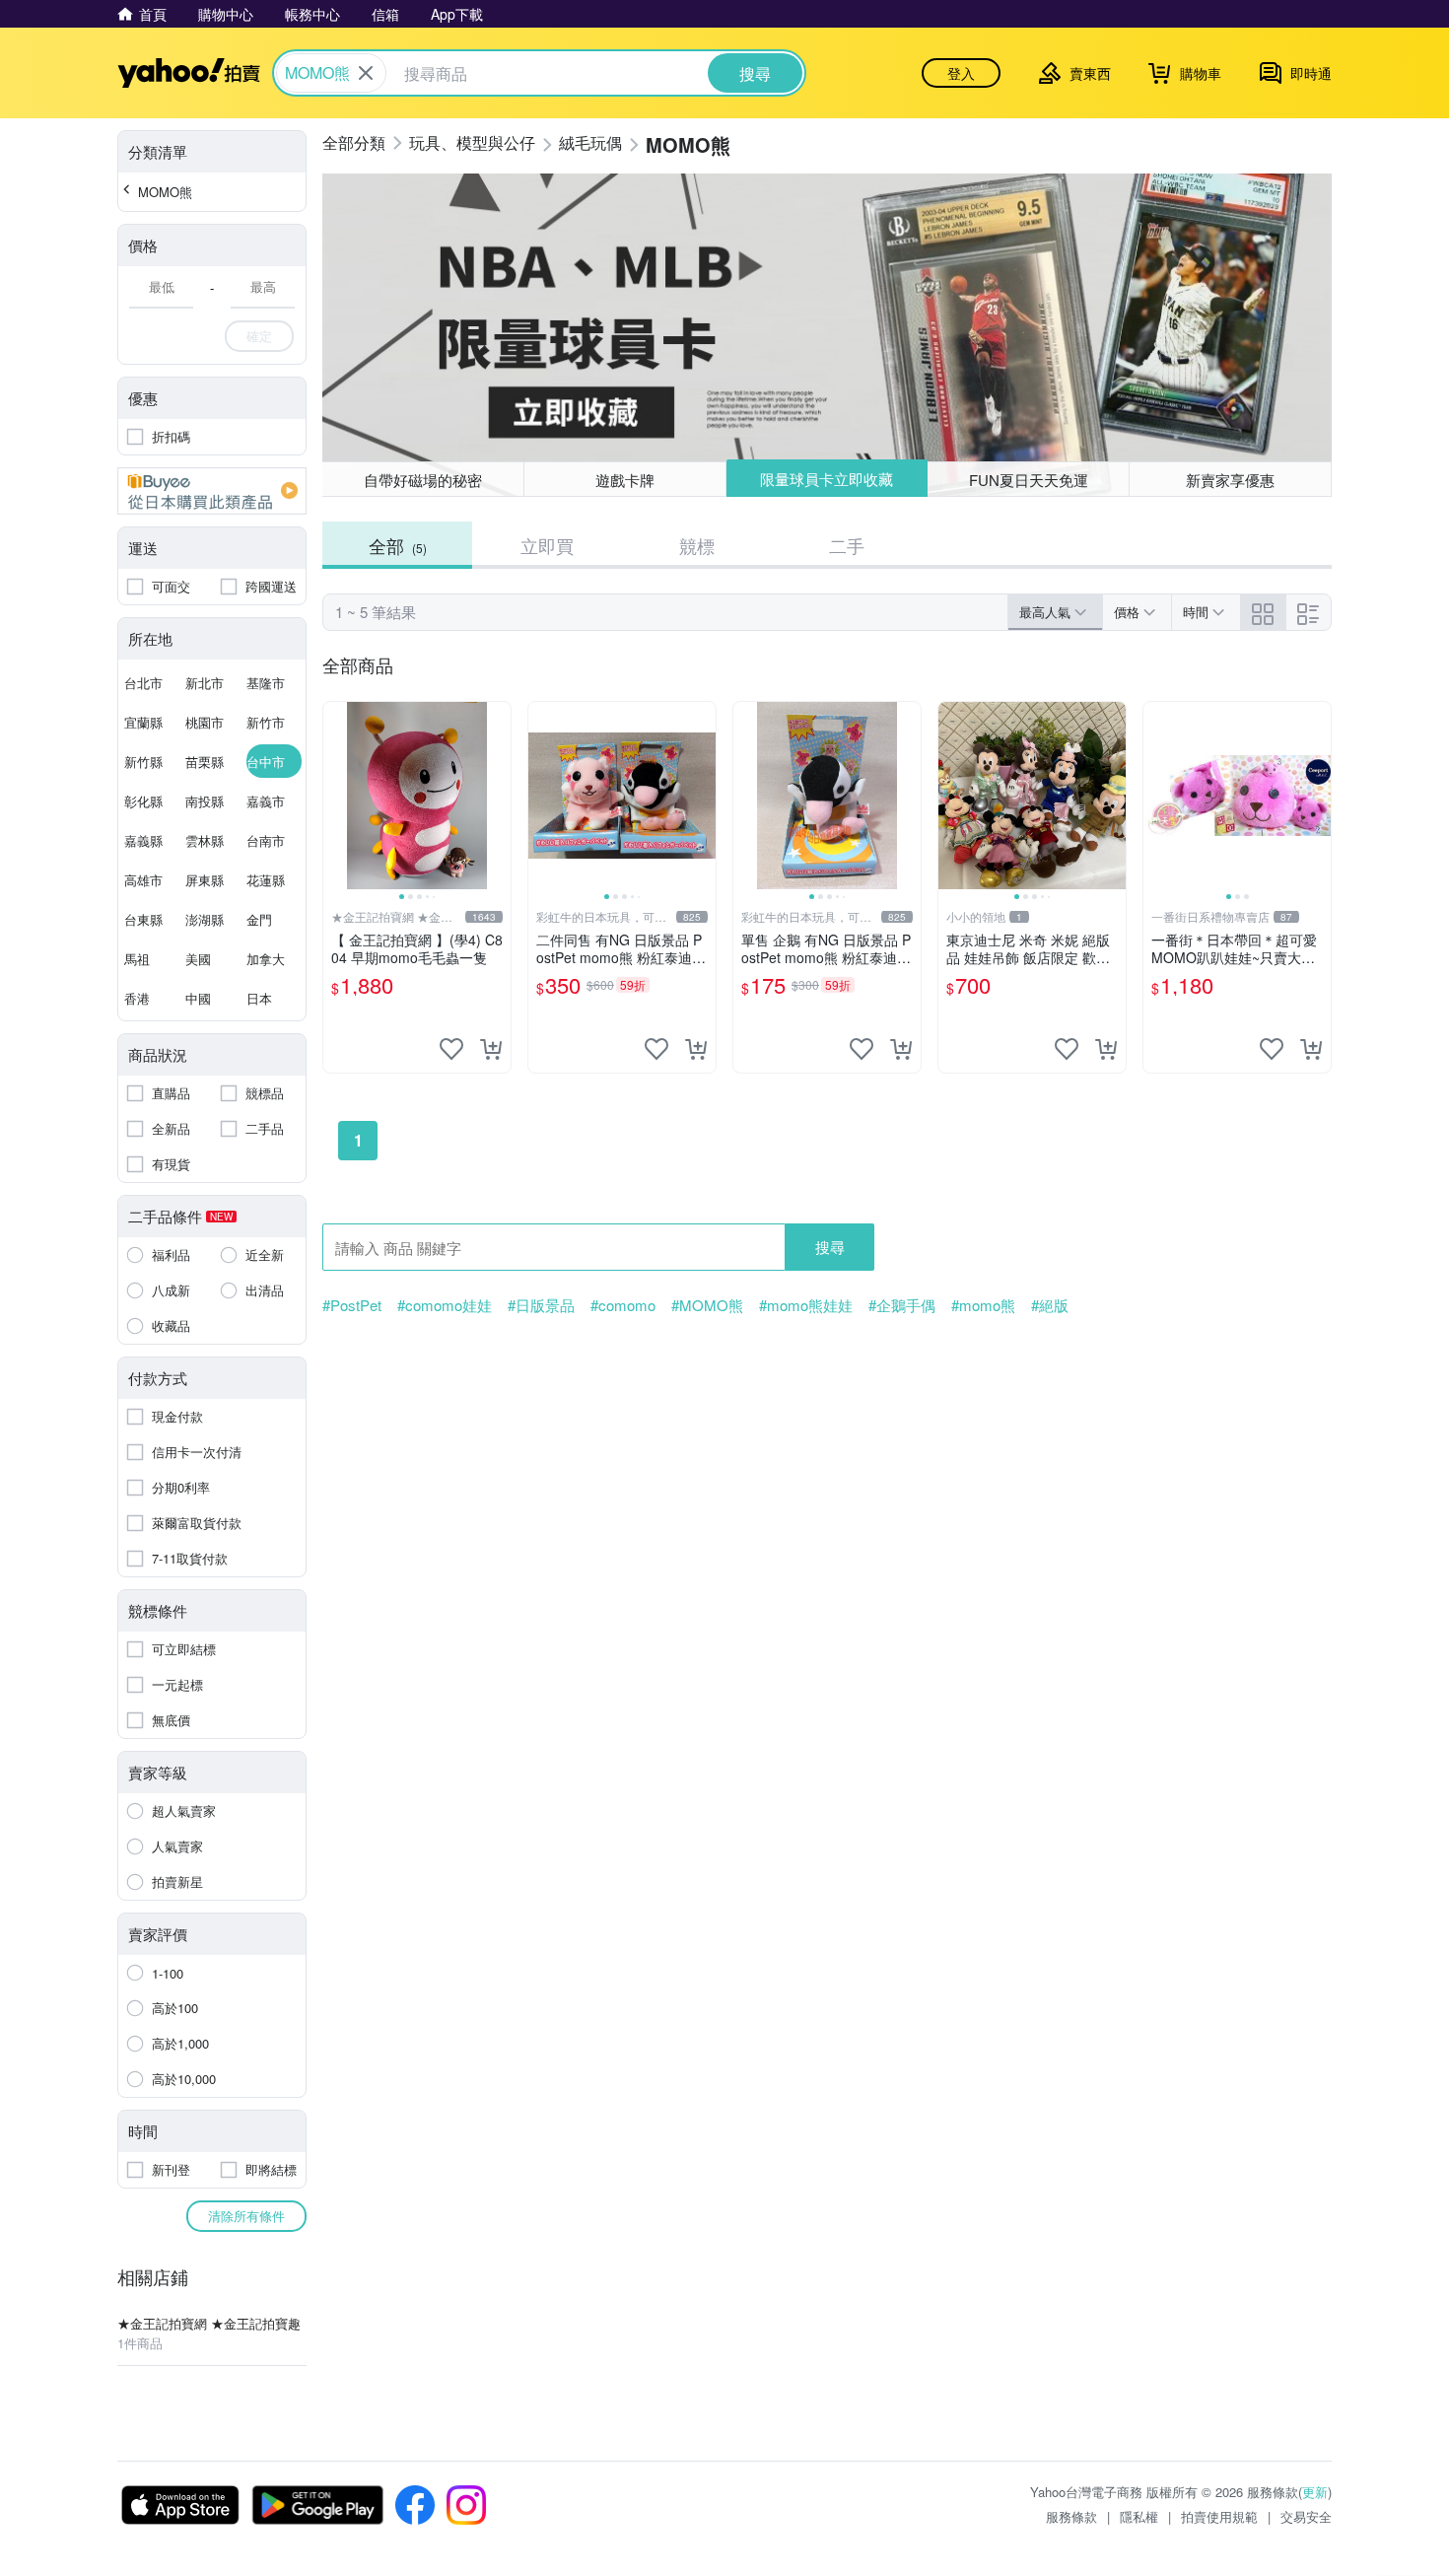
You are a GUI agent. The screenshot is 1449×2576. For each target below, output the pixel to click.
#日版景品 (541, 1305)
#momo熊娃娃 (806, 1305)
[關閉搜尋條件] (366, 73)
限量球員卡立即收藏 (827, 479)
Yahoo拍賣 (189, 73)
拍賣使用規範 (1219, 2516)
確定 (259, 336)
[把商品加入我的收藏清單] (451, 1049)
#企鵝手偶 (902, 1305)
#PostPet (352, 1305)
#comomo (623, 1305)
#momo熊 (983, 1305)
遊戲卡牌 (625, 480)
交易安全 (1306, 2516)
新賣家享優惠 (1230, 480)
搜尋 (830, 1247)
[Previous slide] (336, 796)
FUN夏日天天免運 (1029, 480)
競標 (697, 545)
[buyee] (212, 491)
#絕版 (1050, 1305)
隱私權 (1139, 2516)
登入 (961, 73)
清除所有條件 (246, 2216)
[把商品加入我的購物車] (491, 1049)
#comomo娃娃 (445, 1305)
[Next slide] (498, 796)
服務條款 (1071, 2516)
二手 (847, 545)
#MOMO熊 (707, 1305)
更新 (1315, 2492)
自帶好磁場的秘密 (423, 480)
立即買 (547, 545)
